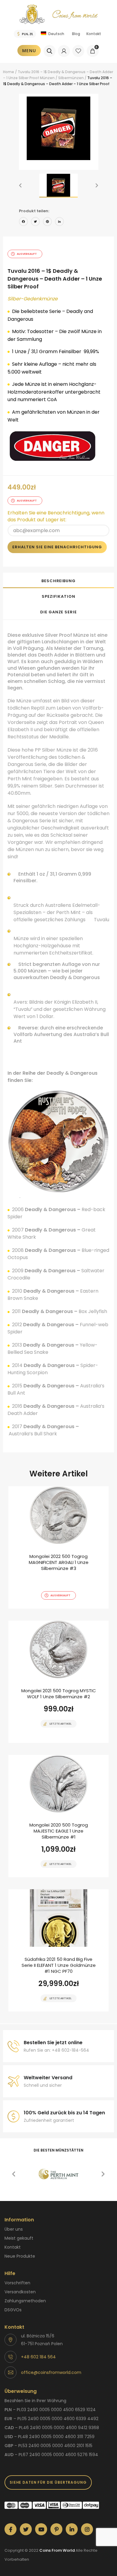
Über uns (14, 2229)
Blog (76, 34)
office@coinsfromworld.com (51, 2372)
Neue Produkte (20, 2256)
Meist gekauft (19, 2238)
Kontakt (94, 34)
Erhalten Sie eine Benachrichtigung (57, 547)
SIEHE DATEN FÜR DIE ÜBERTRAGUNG (48, 2482)
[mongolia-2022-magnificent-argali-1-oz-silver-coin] (58, 1547)
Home (9, 72)
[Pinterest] (47, 222)
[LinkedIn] (59, 222)
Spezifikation (58, 596)
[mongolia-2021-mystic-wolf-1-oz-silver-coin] (58, 1682)
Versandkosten (20, 2292)
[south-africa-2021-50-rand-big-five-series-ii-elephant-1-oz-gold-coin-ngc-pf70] (58, 1950)
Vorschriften (17, 2283)
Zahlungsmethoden (25, 2301)
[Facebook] (23, 222)
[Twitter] (35, 222)
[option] (59, 128)
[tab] (58, 580)
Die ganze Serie (58, 612)
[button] (20, 186)
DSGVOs (13, 2310)
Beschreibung (58, 581)
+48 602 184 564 (38, 2357)
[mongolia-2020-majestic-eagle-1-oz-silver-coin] (58, 1816)
